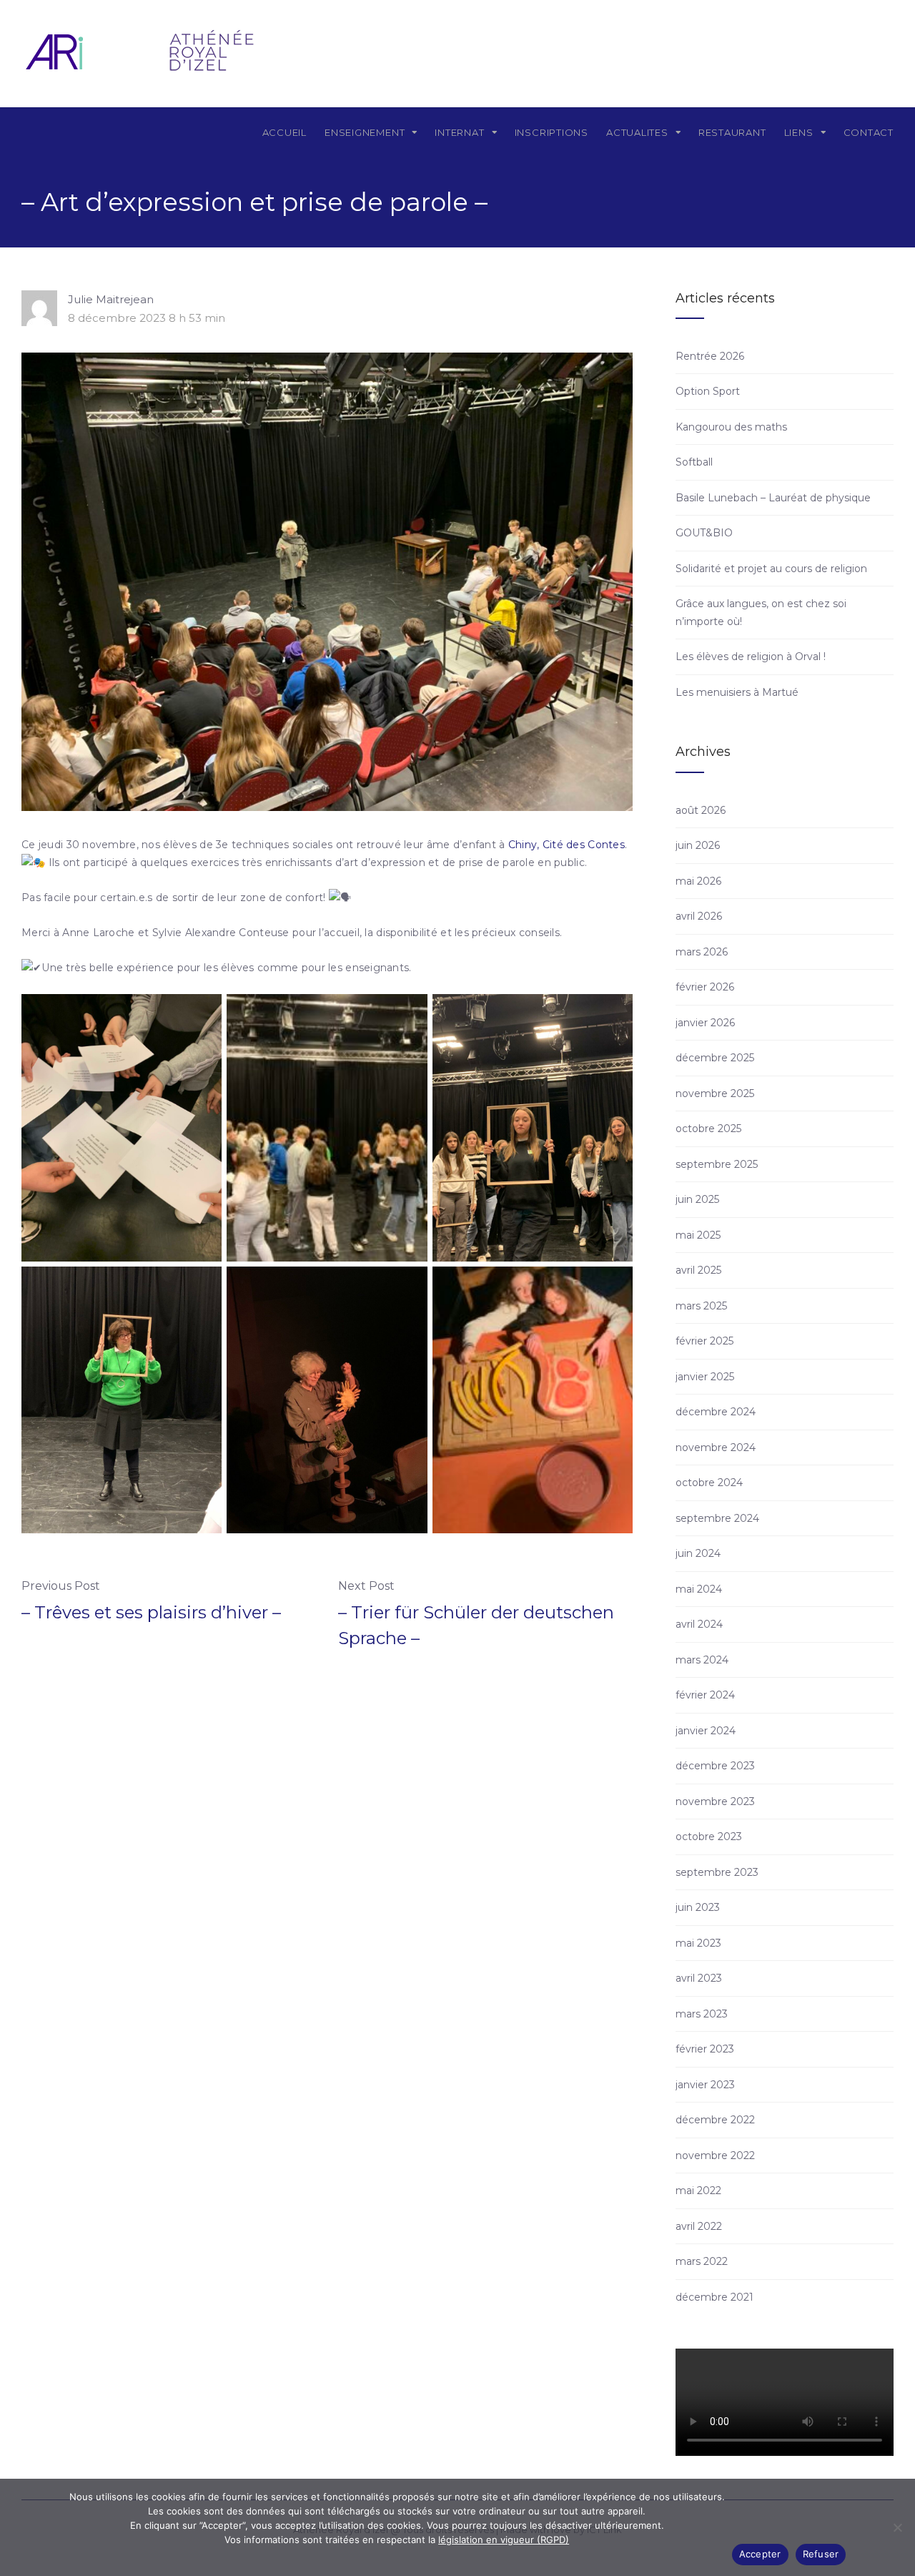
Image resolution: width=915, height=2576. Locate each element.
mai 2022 (698, 2191)
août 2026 (701, 810)
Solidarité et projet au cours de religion (771, 569)
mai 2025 (698, 1235)
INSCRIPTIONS (552, 132)
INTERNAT (459, 132)
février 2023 (705, 2049)
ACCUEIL (285, 132)
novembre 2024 (716, 1447)
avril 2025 (698, 1270)
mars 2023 (702, 2014)
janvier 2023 (705, 2085)
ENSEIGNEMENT (365, 132)
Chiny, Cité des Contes (567, 845)
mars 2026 (702, 952)
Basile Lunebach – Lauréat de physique (773, 498)
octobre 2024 (709, 1483)
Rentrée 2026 (710, 356)
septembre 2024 (717, 1518)
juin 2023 (698, 1907)
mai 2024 (699, 1589)
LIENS (799, 132)
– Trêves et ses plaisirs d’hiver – (151, 1612)
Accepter (760, 2554)
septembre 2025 (717, 1164)
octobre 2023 (709, 1837)
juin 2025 (697, 1199)
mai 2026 (698, 881)
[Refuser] (897, 2527)
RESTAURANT (732, 132)
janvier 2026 (705, 1023)
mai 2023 (698, 1943)
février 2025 (704, 1341)
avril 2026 (699, 916)
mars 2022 (702, 2261)
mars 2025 (701, 1306)
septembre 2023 (717, 1872)
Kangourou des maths (731, 427)
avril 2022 (699, 2226)
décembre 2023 (715, 1766)
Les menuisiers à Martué (737, 692)
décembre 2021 (714, 2297)
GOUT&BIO (704, 533)
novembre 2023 (715, 1801)
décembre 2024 (716, 1412)
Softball (694, 462)
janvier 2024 (706, 1731)
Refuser (821, 2554)
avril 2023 (699, 1978)
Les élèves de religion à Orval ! (751, 657)
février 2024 (705, 1695)
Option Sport (708, 391)
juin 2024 (698, 1553)
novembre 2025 (715, 1093)
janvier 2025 (705, 1377)
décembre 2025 (715, 1058)
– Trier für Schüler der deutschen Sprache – (476, 1625)
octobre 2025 (708, 1129)
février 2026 (705, 987)
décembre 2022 (715, 2120)
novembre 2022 (715, 2155)
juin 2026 (698, 845)
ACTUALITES (637, 132)
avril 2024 (699, 1624)
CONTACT (869, 132)
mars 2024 (702, 1660)
